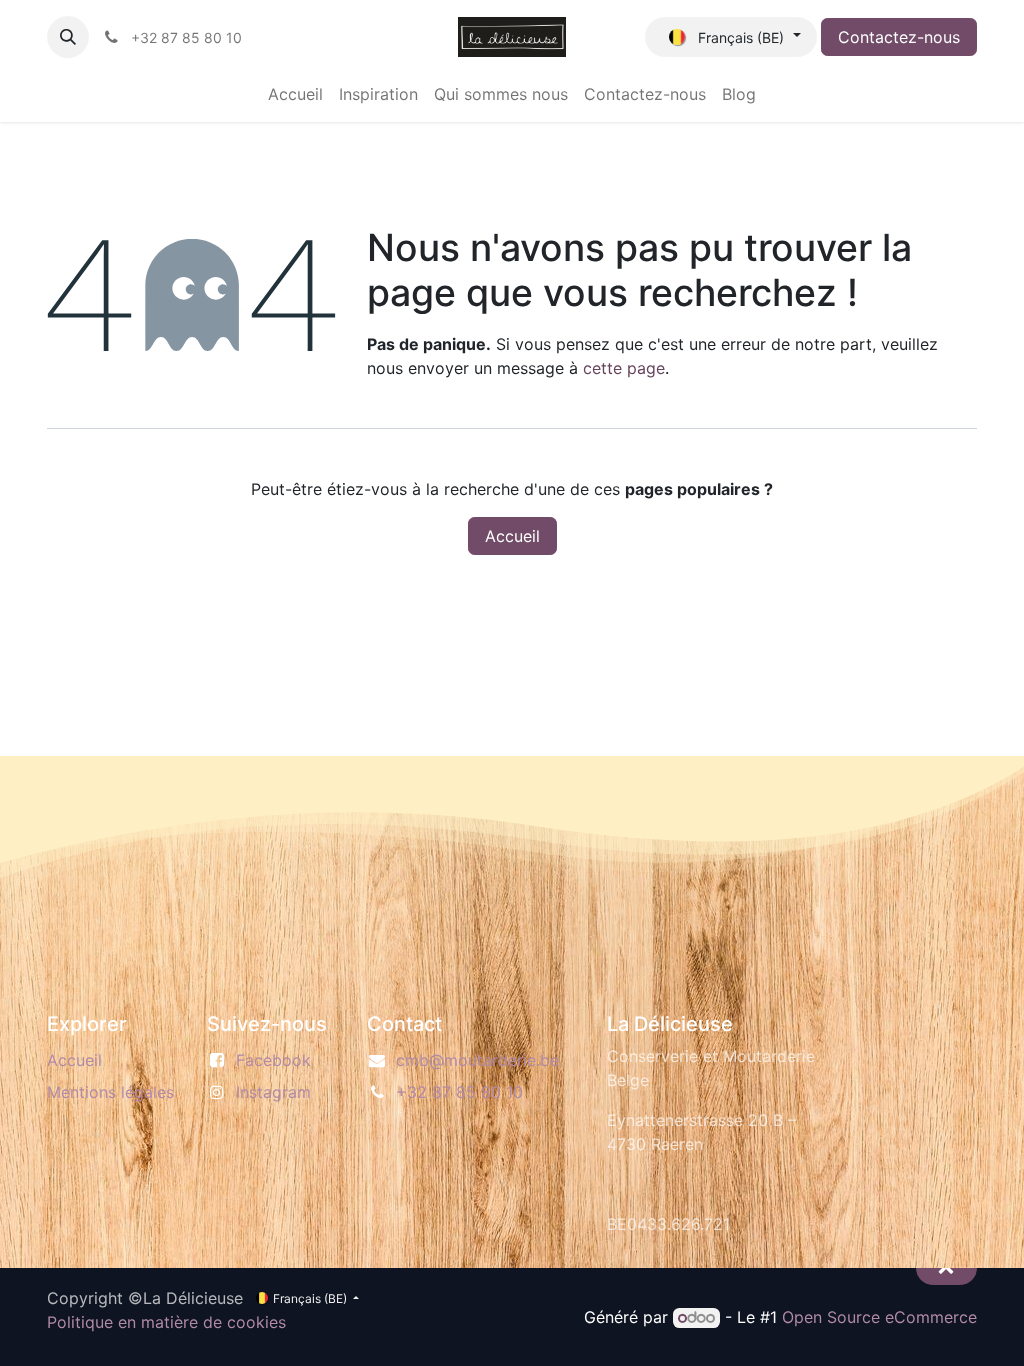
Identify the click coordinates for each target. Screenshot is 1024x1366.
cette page (624, 368)
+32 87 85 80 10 (459, 1092)
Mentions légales (110, 1092)
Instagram (273, 1092)
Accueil (512, 536)
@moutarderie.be (477, 1060)
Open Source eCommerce (879, 1317)
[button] (68, 37)
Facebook (273, 1060)
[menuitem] (295, 94)
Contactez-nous (899, 37)
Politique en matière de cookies (166, 1322)
